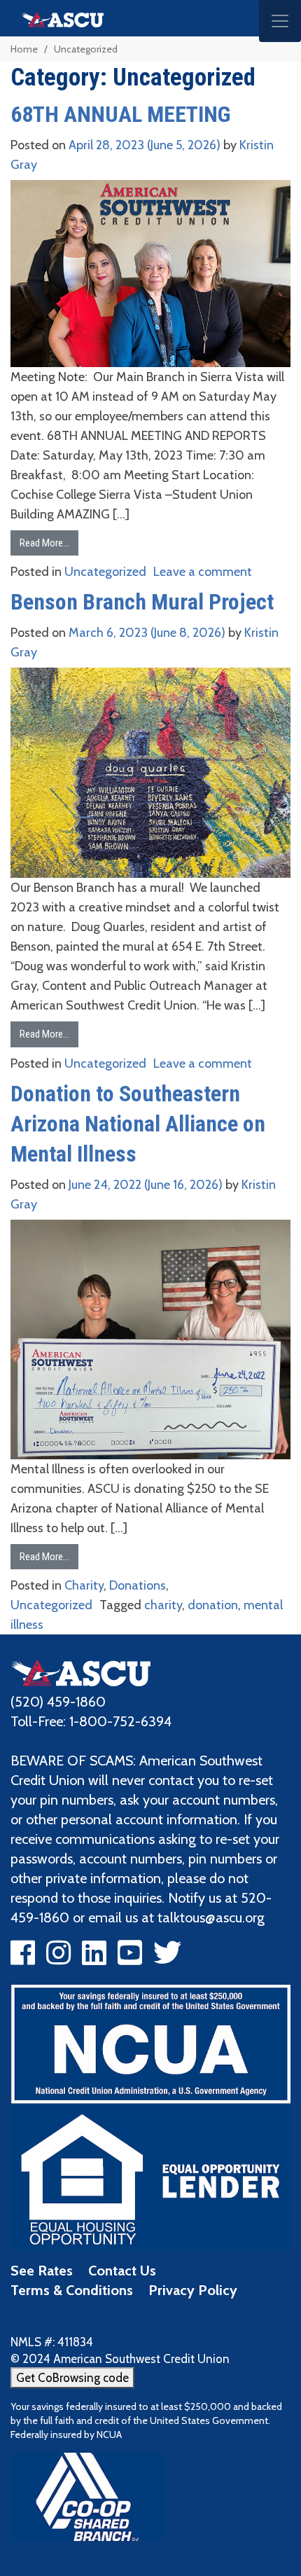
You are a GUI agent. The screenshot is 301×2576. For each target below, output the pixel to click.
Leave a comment (203, 572)
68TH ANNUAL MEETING (120, 114)
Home (24, 49)
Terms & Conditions (72, 2290)
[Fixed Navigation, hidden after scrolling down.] (57, 18)
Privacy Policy (193, 2290)
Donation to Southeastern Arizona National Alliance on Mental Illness (138, 1124)
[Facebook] (23, 1958)
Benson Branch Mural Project (142, 602)
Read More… (44, 543)
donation (213, 1605)
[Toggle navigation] (280, 21)
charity (163, 1605)
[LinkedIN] (94, 1958)
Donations (138, 1585)
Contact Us (122, 2271)
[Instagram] (58, 1958)
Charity (84, 1585)
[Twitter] (167, 1958)
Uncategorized (105, 572)
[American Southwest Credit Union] (80, 1672)
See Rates (42, 2271)
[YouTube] (130, 1958)
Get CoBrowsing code (72, 2378)
